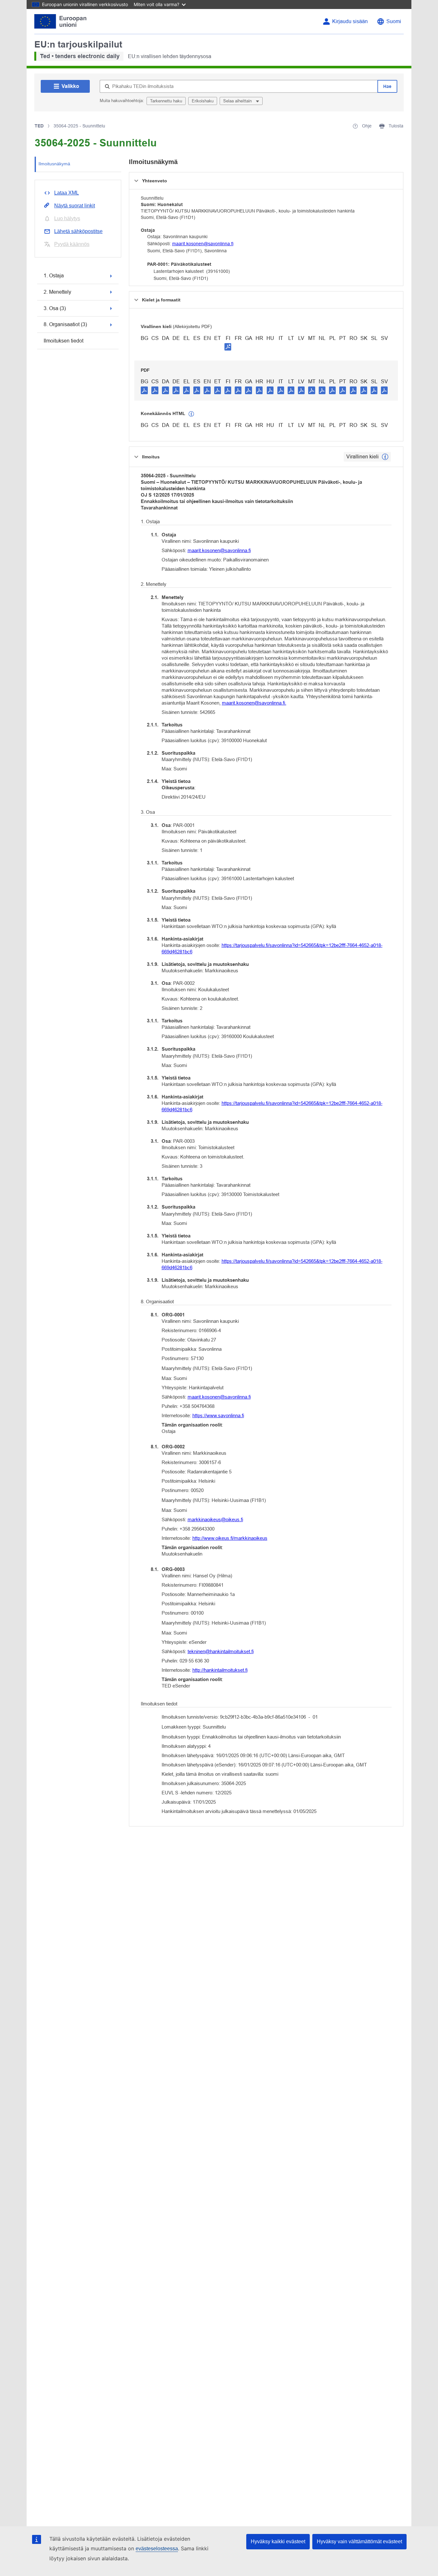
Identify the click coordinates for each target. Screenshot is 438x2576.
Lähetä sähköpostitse (78, 231)
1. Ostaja (54, 276)
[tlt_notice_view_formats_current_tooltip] (385, 457)
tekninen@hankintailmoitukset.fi (221, 1651)
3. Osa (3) (55, 308)
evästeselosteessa (157, 2549)
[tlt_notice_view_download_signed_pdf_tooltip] (228, 347)
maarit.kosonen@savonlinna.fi (203, 244)
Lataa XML (67, 193)
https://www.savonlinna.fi (218, 1415)
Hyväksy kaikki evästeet (278, 2541)
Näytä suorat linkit (75, 206)
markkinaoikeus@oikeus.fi (215, 1519)
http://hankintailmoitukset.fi (220, 1670)
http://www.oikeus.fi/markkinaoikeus (230, 1538)
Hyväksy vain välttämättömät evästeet (359, 2541)
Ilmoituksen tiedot (63, 341)
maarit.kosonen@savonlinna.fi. (254, 703)
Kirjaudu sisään (350, 21)
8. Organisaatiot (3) (65, 324)
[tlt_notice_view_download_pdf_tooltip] (144, 390)
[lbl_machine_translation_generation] (191, 414)
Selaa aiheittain (238, 101)
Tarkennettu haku (166, 101)
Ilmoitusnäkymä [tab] (54, 164)
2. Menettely (57, 292)
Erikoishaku (203, 101)
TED (39, 126)
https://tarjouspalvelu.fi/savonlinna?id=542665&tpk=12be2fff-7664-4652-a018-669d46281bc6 (272, 948)
